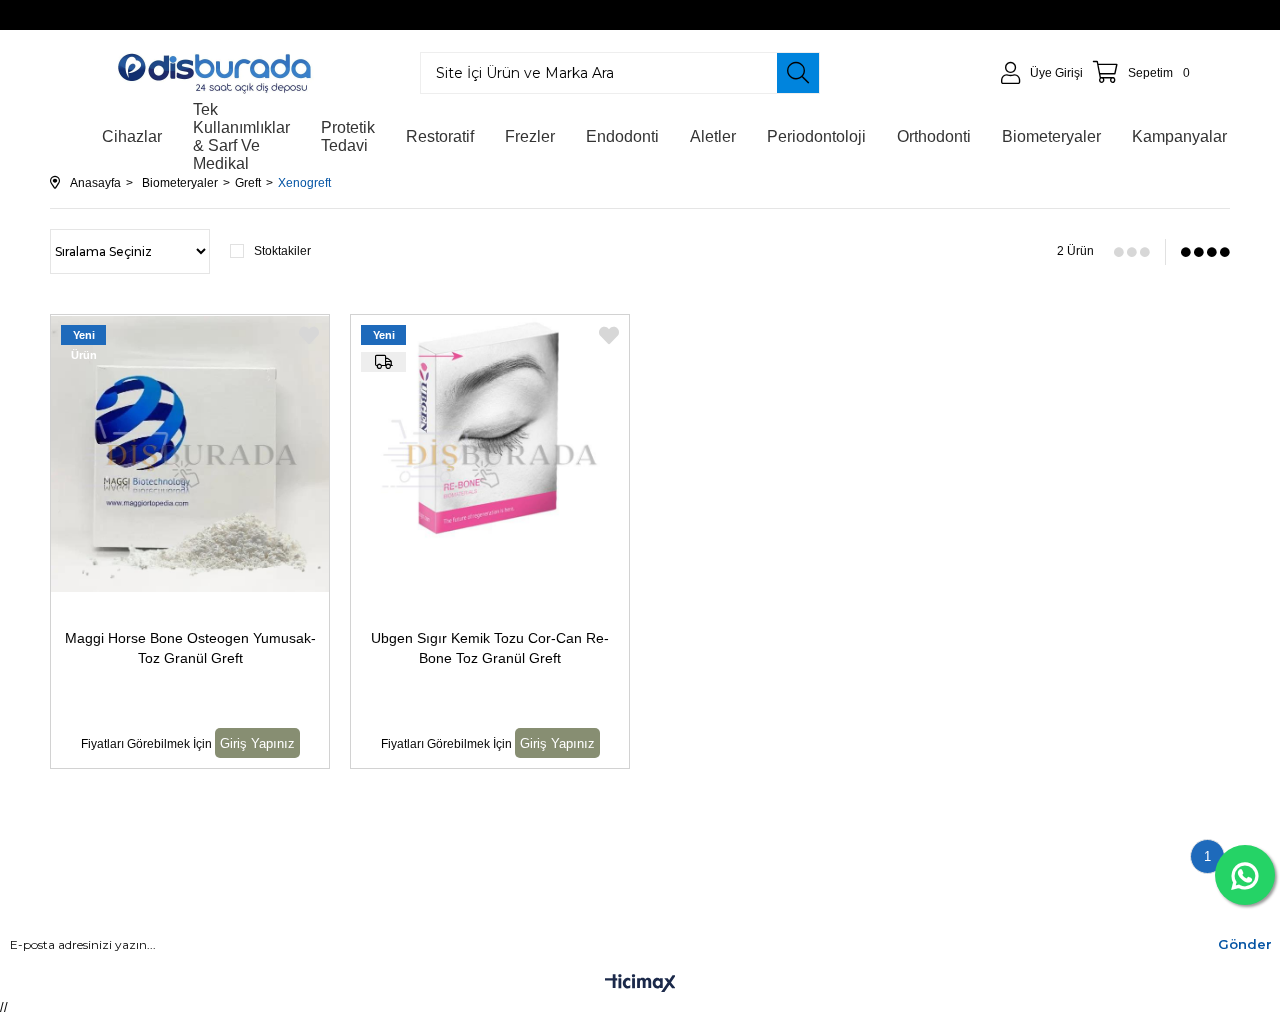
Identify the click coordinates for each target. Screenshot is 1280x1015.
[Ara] (798, 73)
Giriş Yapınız (257, 743)
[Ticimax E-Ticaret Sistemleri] (640, 984)
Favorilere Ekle (309, 335)
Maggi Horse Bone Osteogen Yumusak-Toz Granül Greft (190, 648)
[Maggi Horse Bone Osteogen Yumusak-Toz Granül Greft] (190, 454)
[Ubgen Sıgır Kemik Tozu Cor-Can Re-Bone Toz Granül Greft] (490, 454)
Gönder (1245, 944)
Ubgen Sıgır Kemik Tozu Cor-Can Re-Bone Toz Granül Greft (490, 648)
